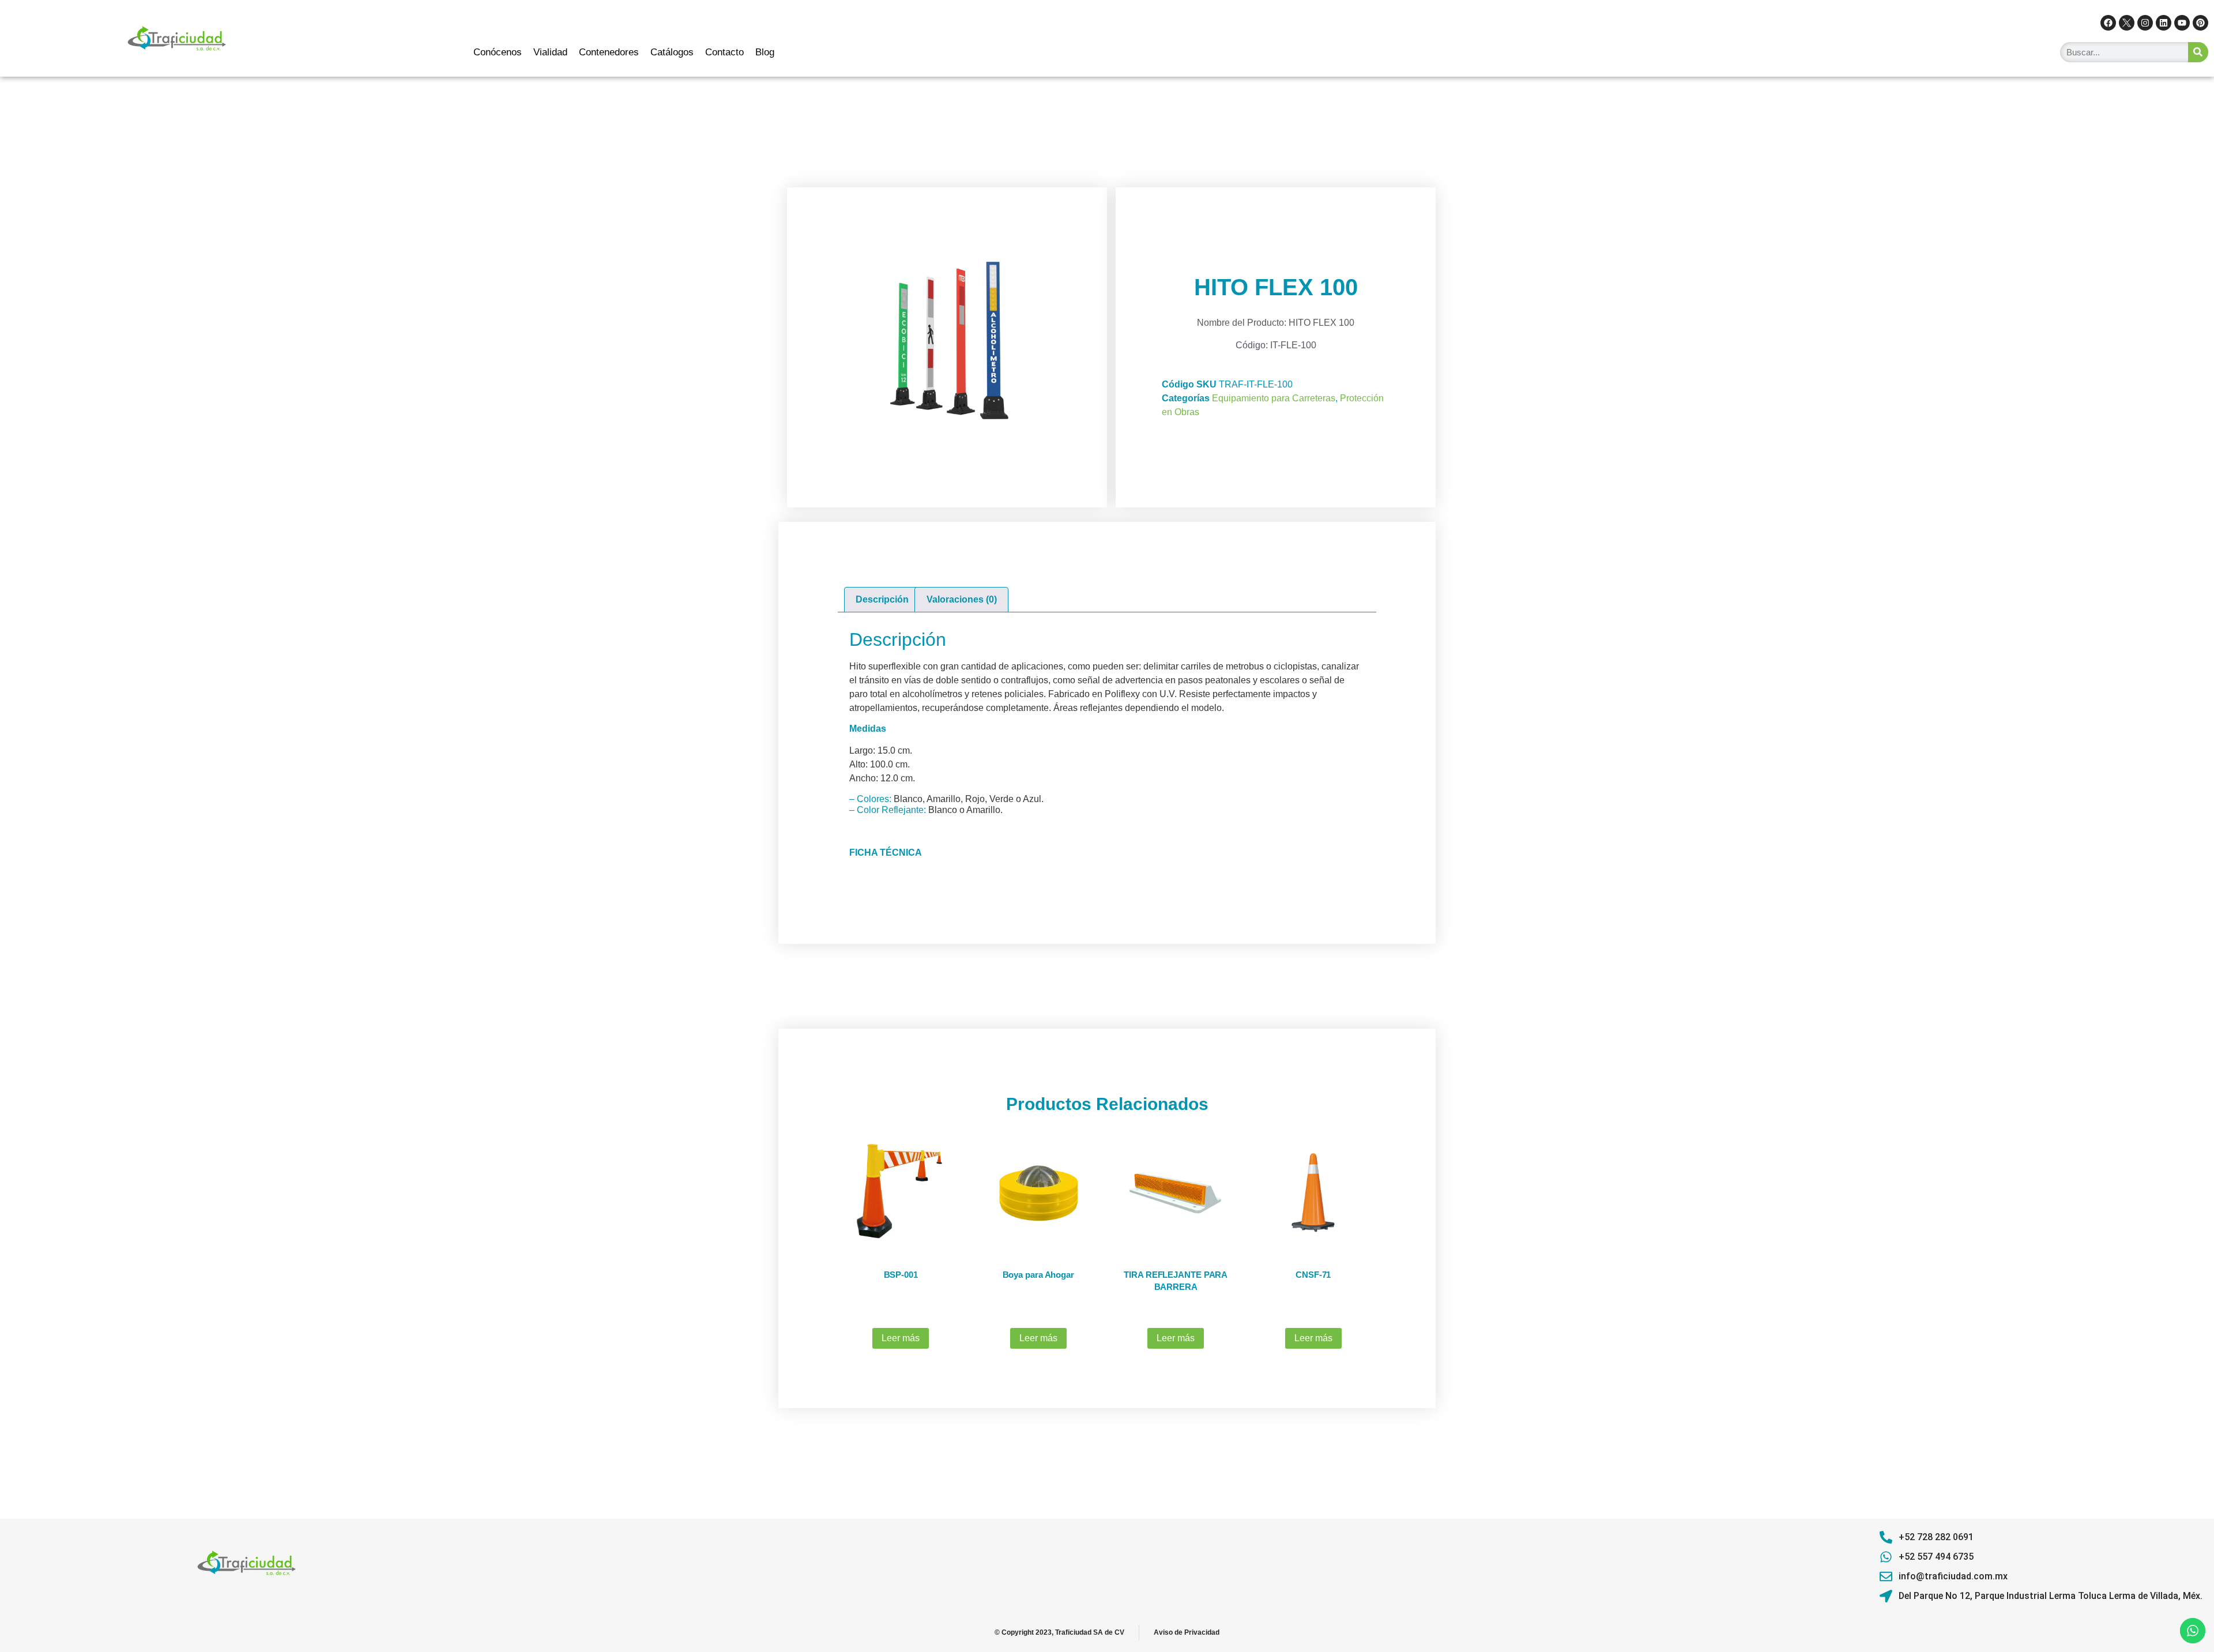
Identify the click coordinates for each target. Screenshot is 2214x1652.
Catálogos (672, 52)
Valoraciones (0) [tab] (962, 599)
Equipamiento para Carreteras (1274, 398)
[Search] (2198, 52)
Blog (765, 52)
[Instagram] (2145, 23)
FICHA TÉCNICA (886, 853)
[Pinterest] (2200, 23)
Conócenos (498, 52)
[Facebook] (2108, 23)
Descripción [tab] (882, 599)
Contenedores (609, 52)
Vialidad (550, 52)
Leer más (901, 1338)
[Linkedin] (2164, 23)
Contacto (724, 52)
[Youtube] (2182, 23)
